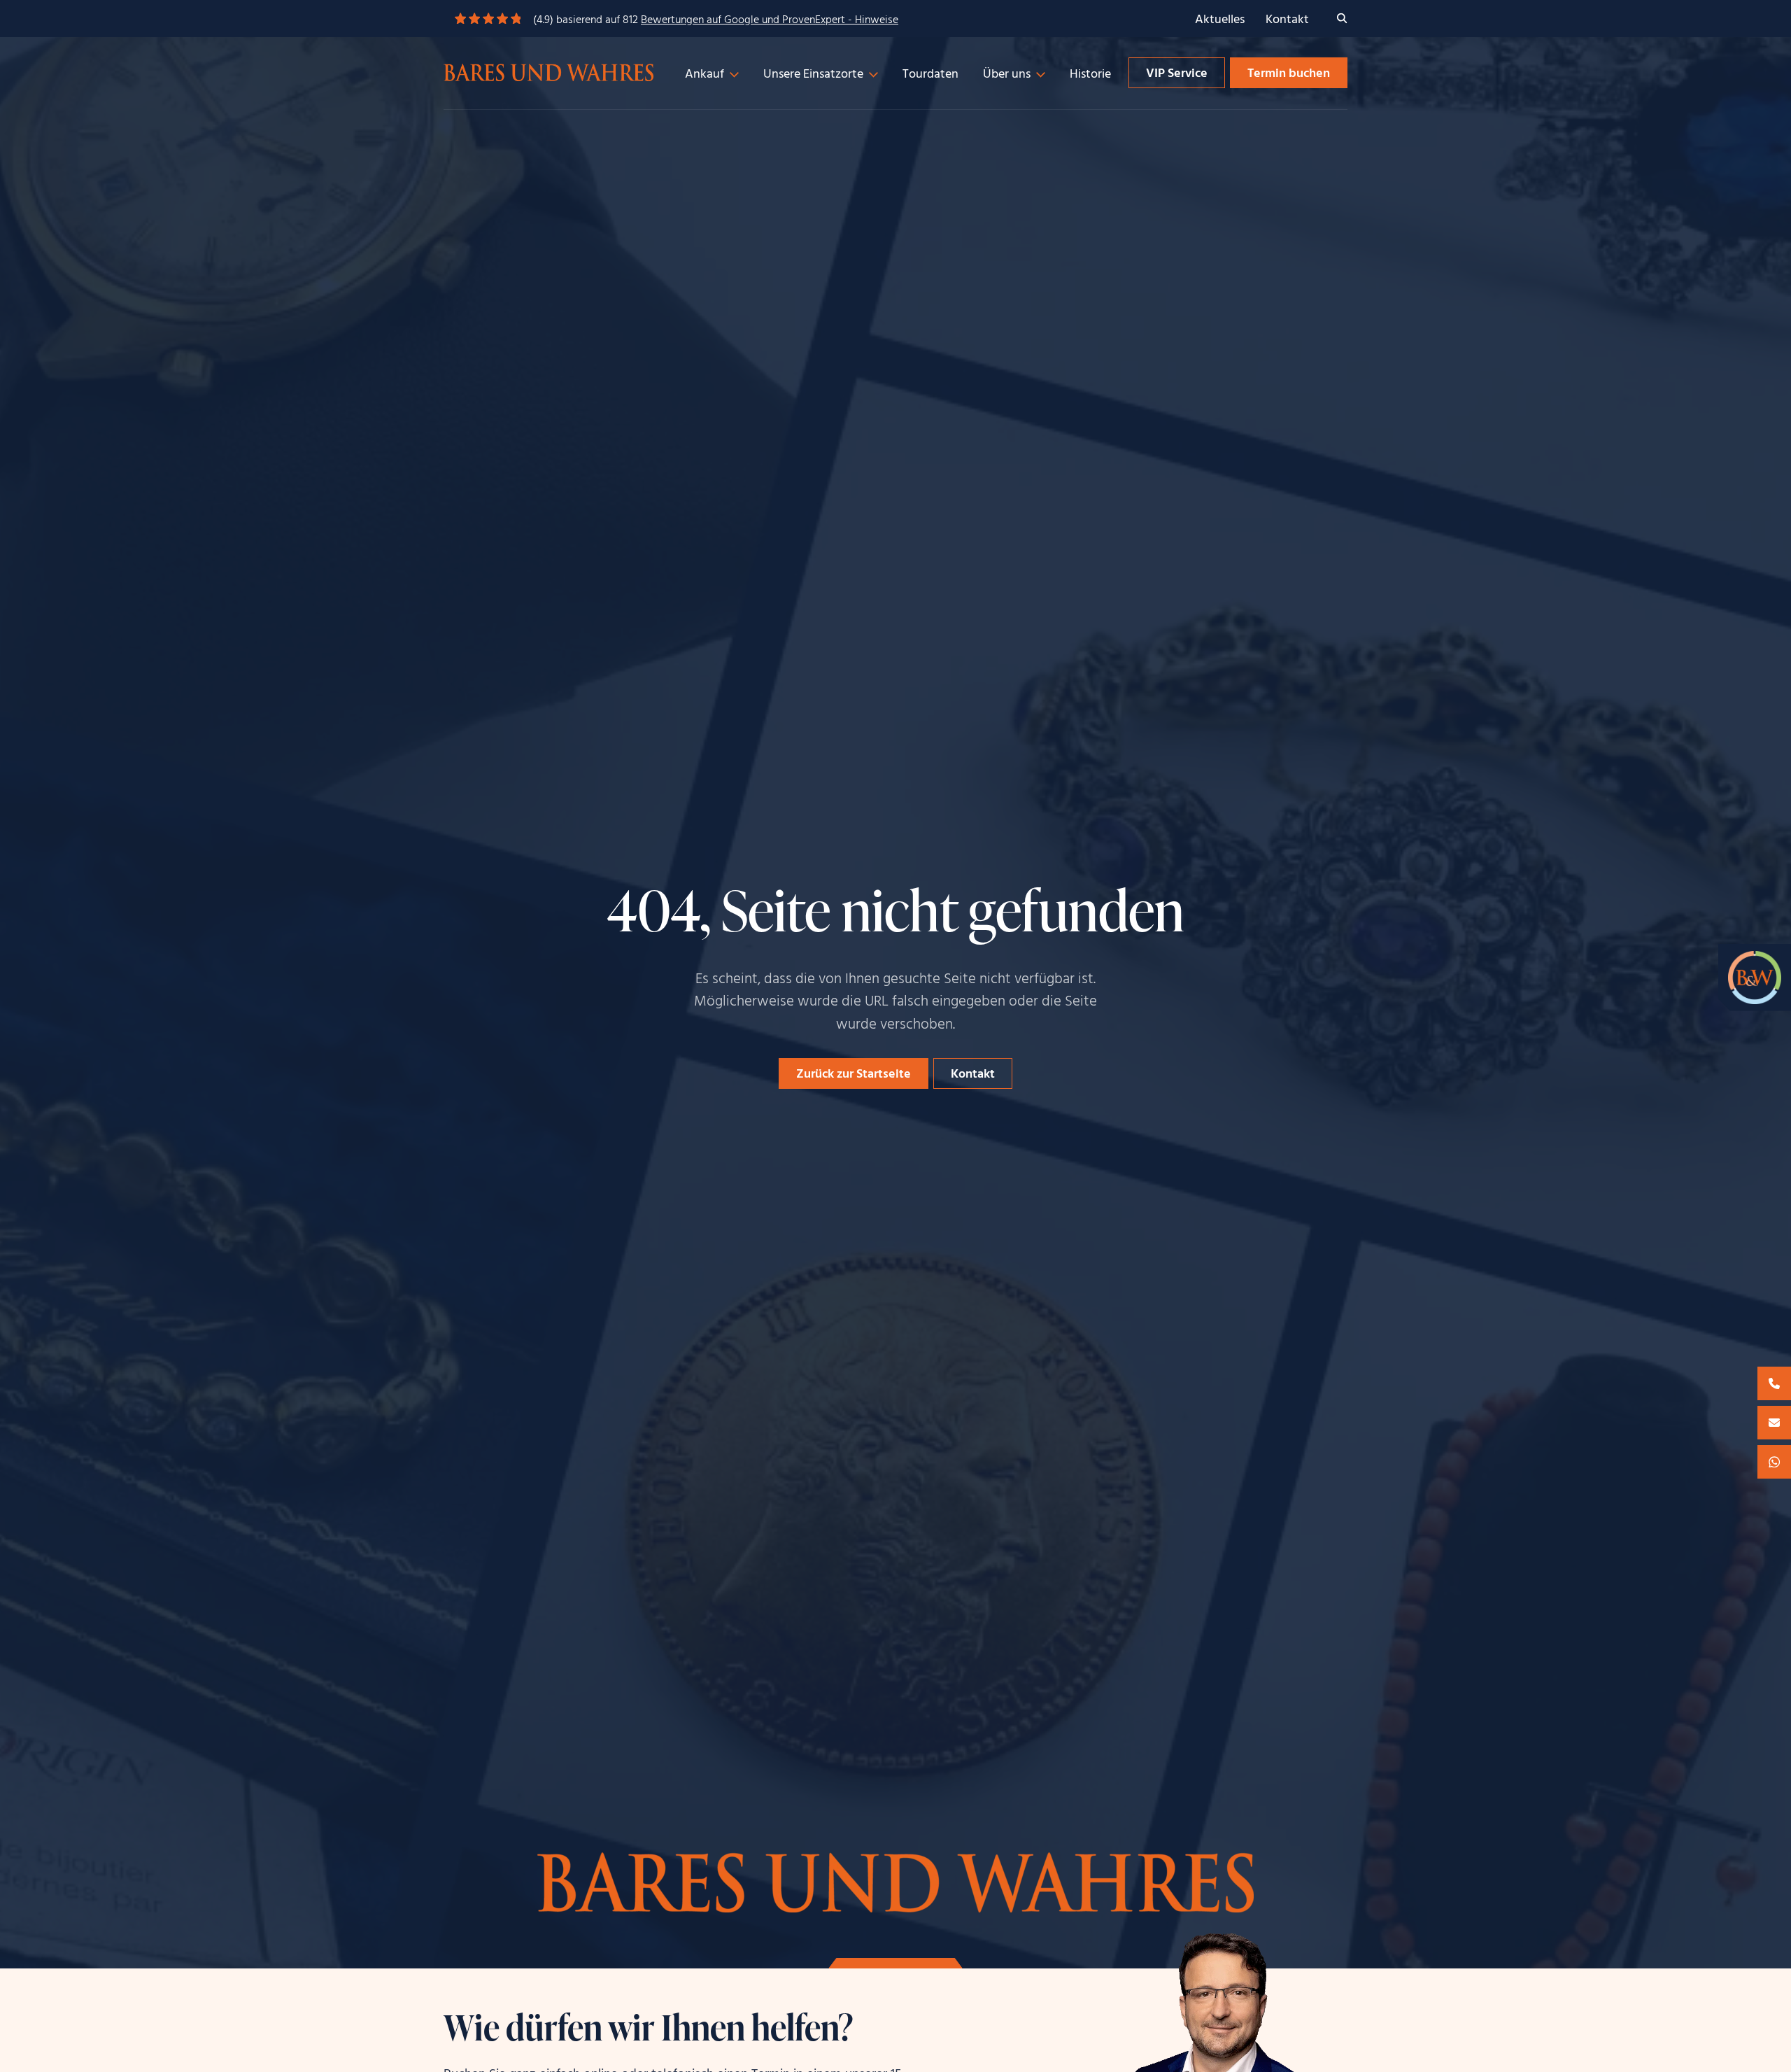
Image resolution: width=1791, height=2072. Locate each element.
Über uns (1007, 75)
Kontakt (1287, 20)
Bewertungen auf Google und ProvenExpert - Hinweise (770, 20)
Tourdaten (930, 75)
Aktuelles (1220, 20)
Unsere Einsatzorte (813, 75)
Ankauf (705, 75)
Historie (1090, 75)
